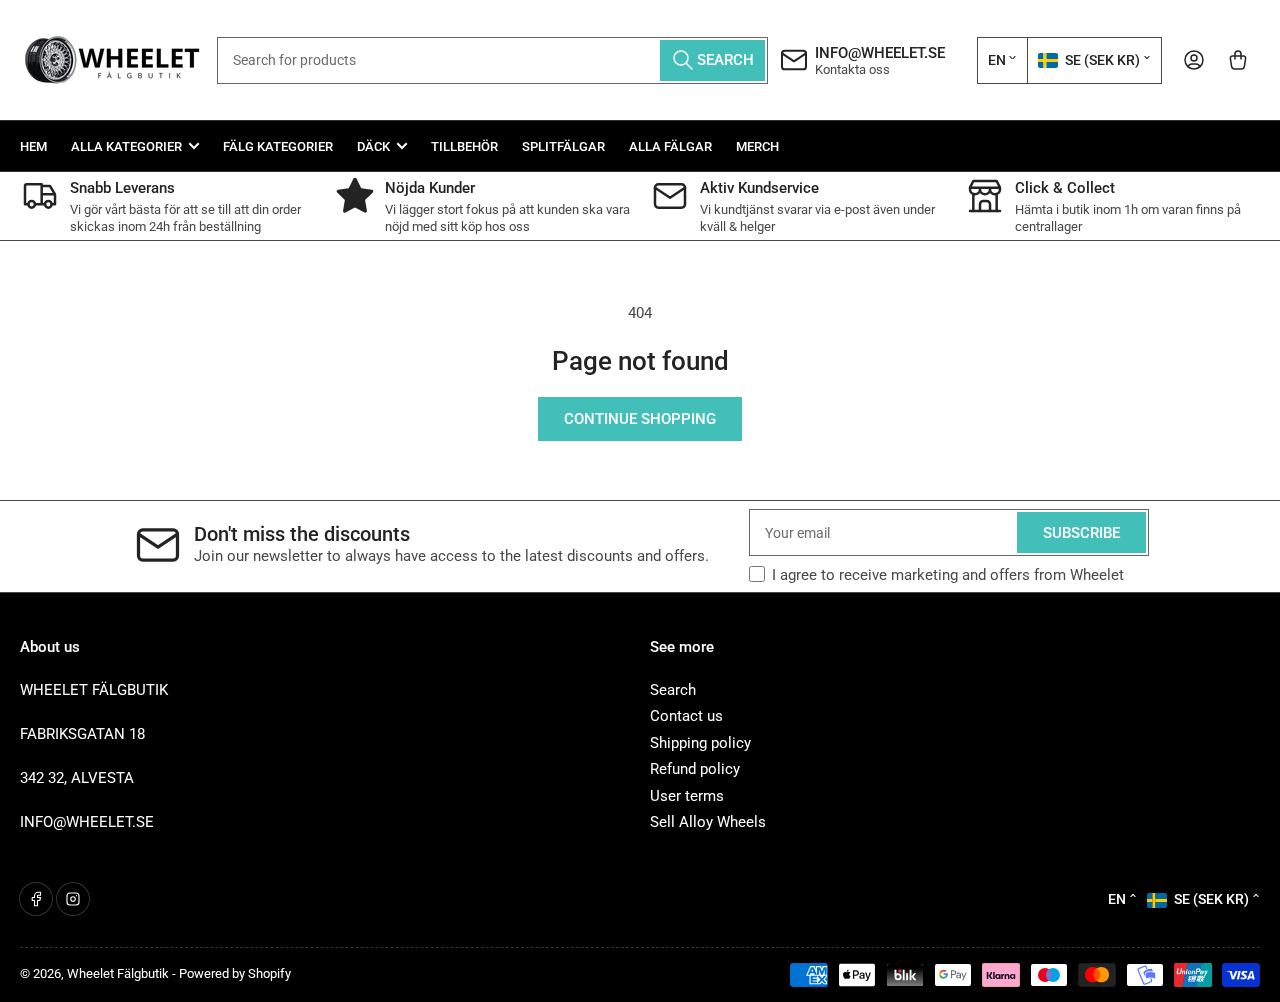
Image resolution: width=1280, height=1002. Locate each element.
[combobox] (492, 60)
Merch (757, 146)
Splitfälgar (563, 146)
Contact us (686, 716)
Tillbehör (464, 146)
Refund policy (695, 769)
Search (673, 690)
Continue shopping (640, 419)
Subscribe (1081, 533)
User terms (687, 796)
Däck (373, 146)
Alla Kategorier (126, 146)
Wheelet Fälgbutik (118, 973)
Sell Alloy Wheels (708, 822)
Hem (33, 146)
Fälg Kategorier (278, 146)
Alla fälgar (670, 146)
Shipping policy (700, 743)
